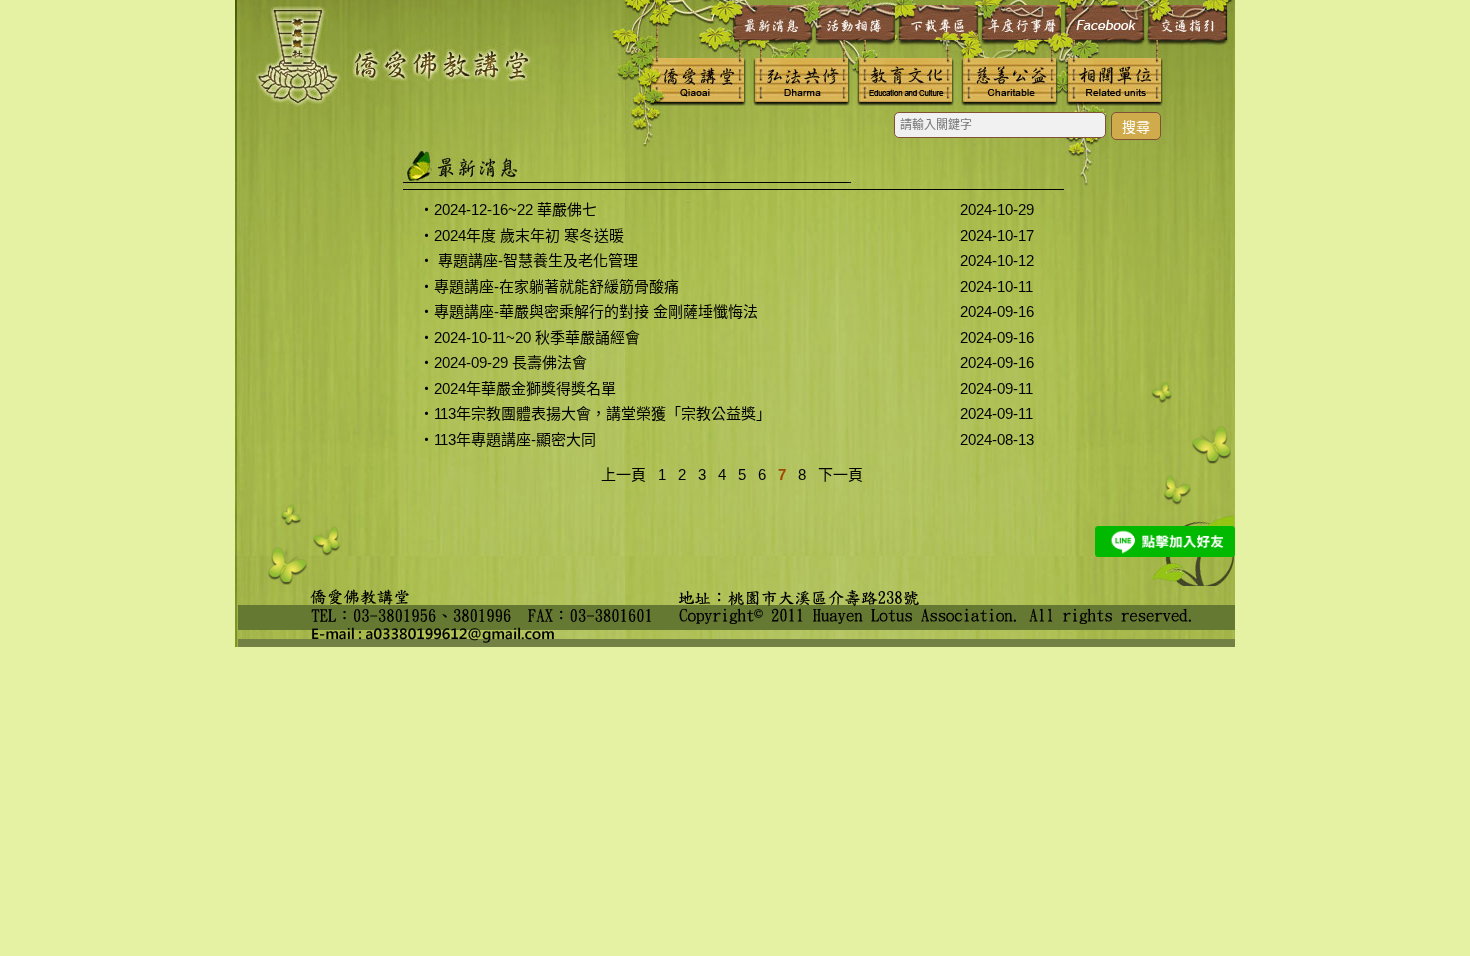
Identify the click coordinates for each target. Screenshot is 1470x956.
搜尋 (1136, 127)
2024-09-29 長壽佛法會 (510, 362)
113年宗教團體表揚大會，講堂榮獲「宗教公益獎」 (602, 413)
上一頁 (623, 474)
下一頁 (840, 474)
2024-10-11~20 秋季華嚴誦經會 (537, 337)
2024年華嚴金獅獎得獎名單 (525, 388)
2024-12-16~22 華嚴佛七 (515, 209)
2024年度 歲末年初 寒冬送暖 (529, 235)
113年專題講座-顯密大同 (515, 439)
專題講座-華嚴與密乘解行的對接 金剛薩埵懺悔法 (596, 311)
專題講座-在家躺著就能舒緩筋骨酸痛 (556, 286)
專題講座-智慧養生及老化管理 (536, 260)
